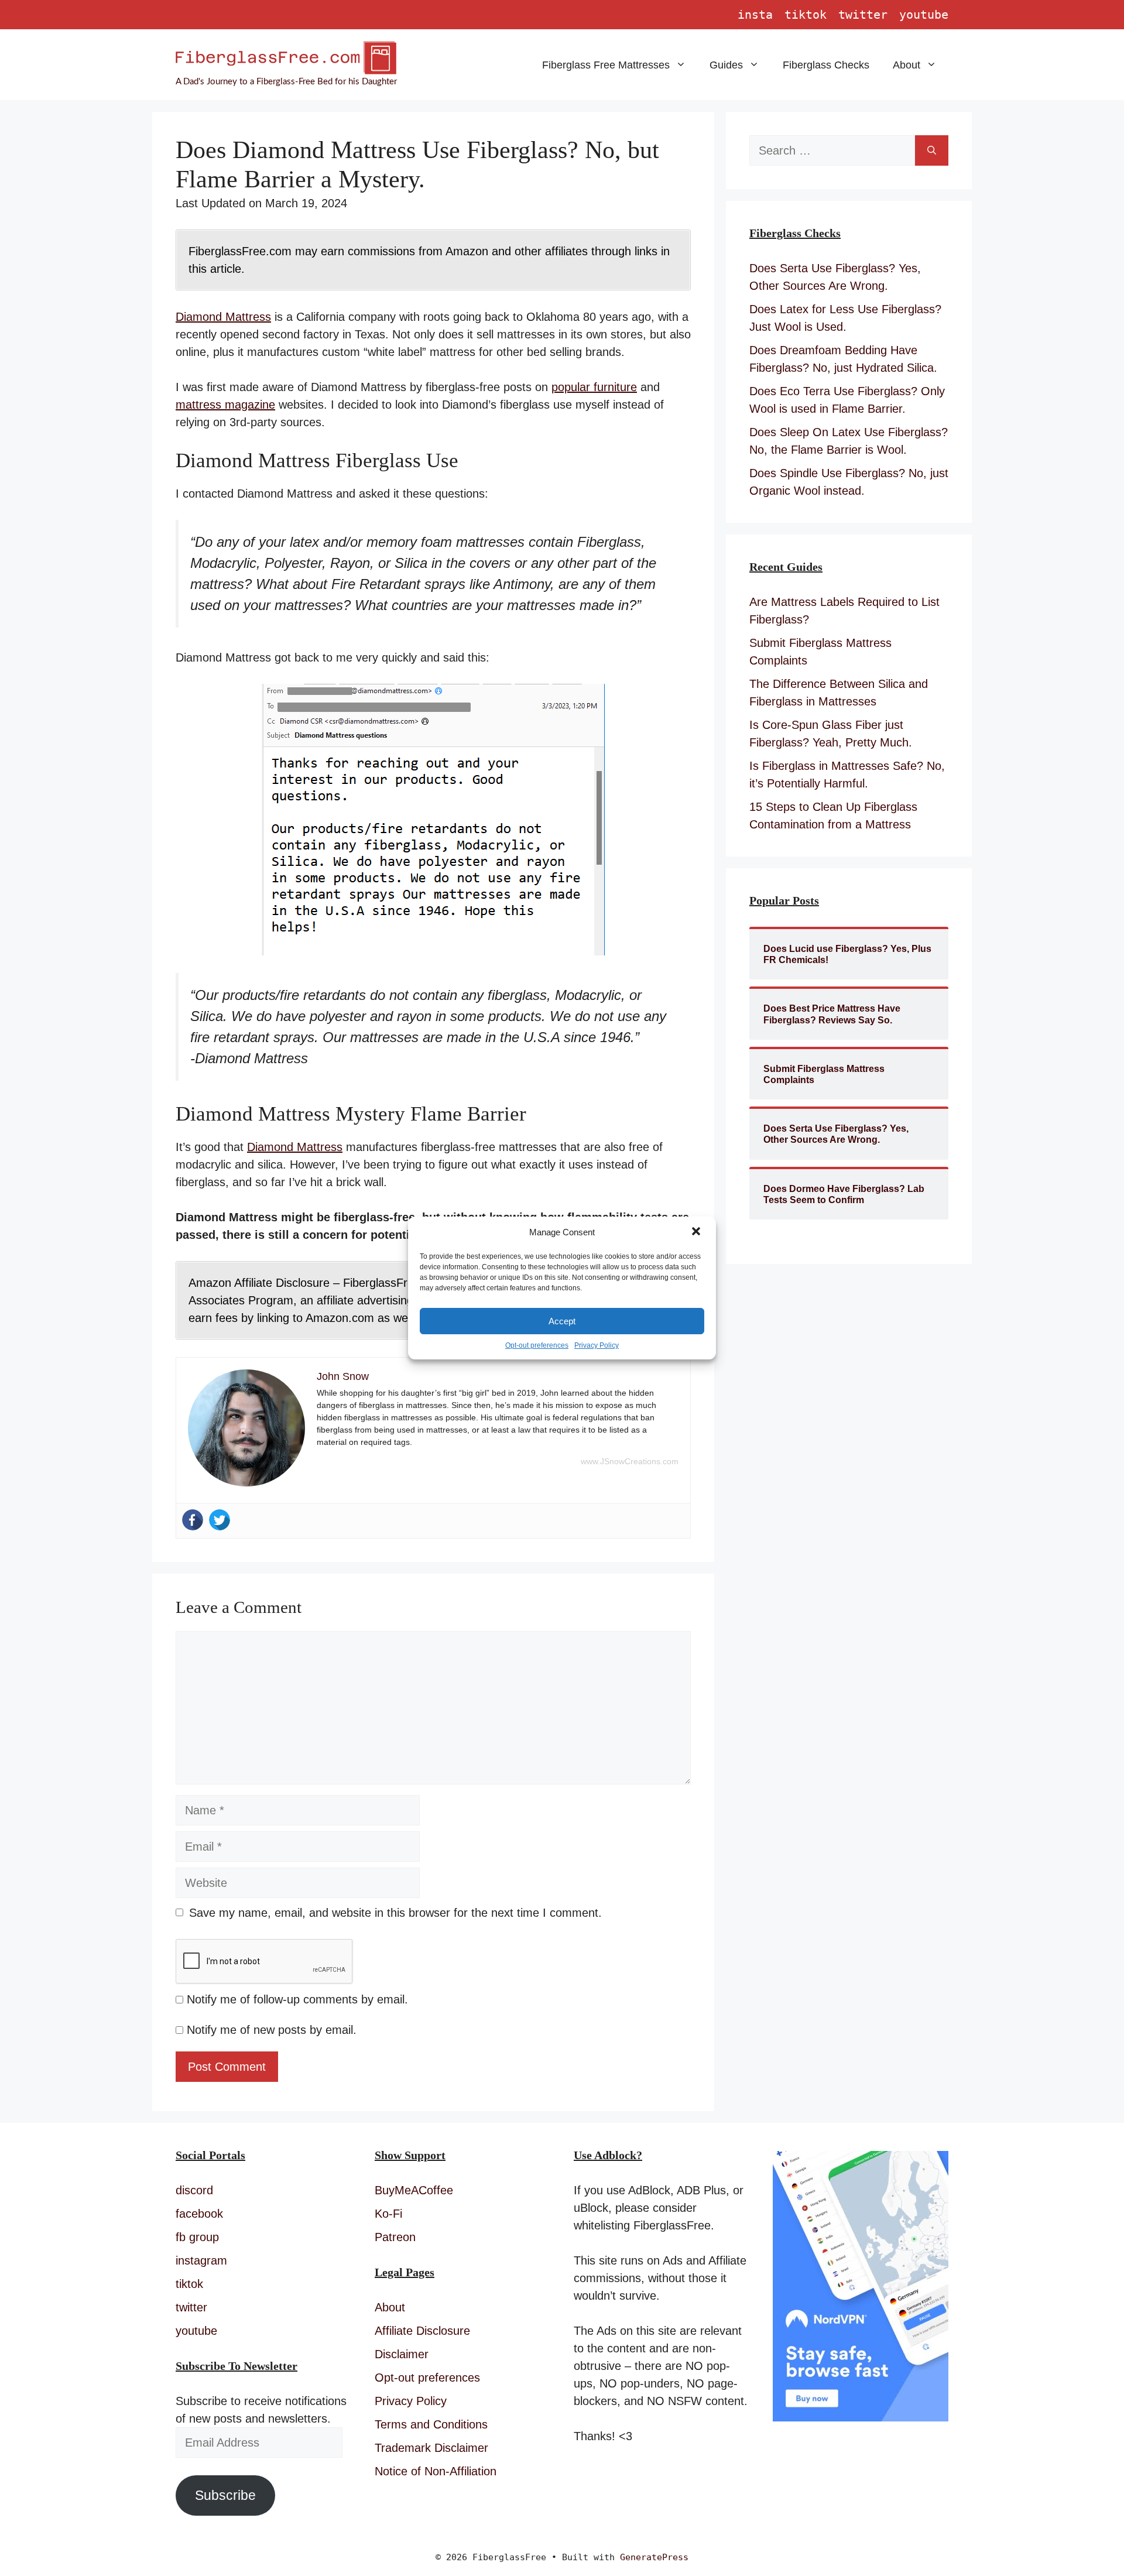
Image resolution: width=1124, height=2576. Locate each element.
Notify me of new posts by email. (272, 2030)
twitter (863, 15)
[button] (697, 1232)
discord (194, 2190)
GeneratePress (654, 2557)
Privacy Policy (597, 1345)
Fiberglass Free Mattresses (606, 65)
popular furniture (594, 387)
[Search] (932, 150)
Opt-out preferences (537, 1345)
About (907, 65)
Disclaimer (402, 2354)
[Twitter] (220, 1520)
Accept (562, 1321)
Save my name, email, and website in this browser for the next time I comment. (395, 1913)
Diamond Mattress (223, 317)
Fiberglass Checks (826, 65)
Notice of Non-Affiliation (436, 2471)
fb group (197, 2237)
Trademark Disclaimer (431, 2448)
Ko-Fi (388, 2214)
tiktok (806, 15)
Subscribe (225, 2495)
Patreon (395, 2237)
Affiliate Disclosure (422, 2331)
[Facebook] (193, 1520)
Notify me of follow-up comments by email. (297, 1999)
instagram (201, 2260)
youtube (924, 15)
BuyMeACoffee (414, 2190)
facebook (199, 2214)
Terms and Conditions (431, 2424)
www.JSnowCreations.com (630, 1461)
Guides (726, 65)
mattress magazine (225, 405)
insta (755, 15)
